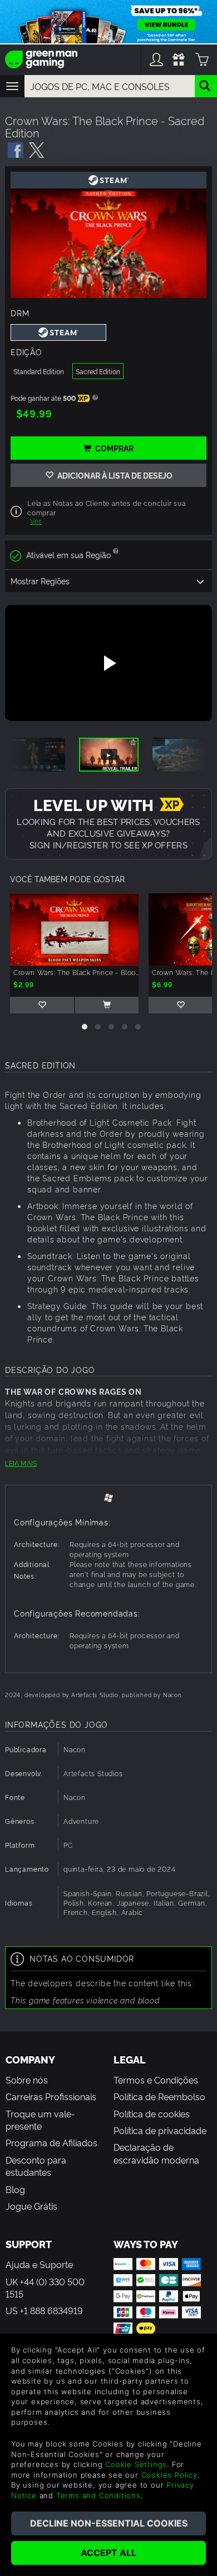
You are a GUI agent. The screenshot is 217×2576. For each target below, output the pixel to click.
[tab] (108, 1497)
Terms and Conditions (98, 2495)
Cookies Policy (169, 2475)
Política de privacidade (160, 2130)
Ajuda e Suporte (39, 2264)
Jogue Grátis (31, 2206)
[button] (85, 1027)
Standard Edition (39, 371)
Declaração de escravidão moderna (156, 2153)
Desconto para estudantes (36, 2166)
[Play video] (108, 663)
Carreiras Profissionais (51, 2096)
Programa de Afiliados (51, 2142)
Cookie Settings (136, 2464)
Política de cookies (152, 2113)
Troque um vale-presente (40, 2120)
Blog (15, 2189)
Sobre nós (27, 2080)
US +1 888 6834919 (44, 2310)
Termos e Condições (156, 2080)
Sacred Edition (98, 371)
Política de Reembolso (159, 2096)
